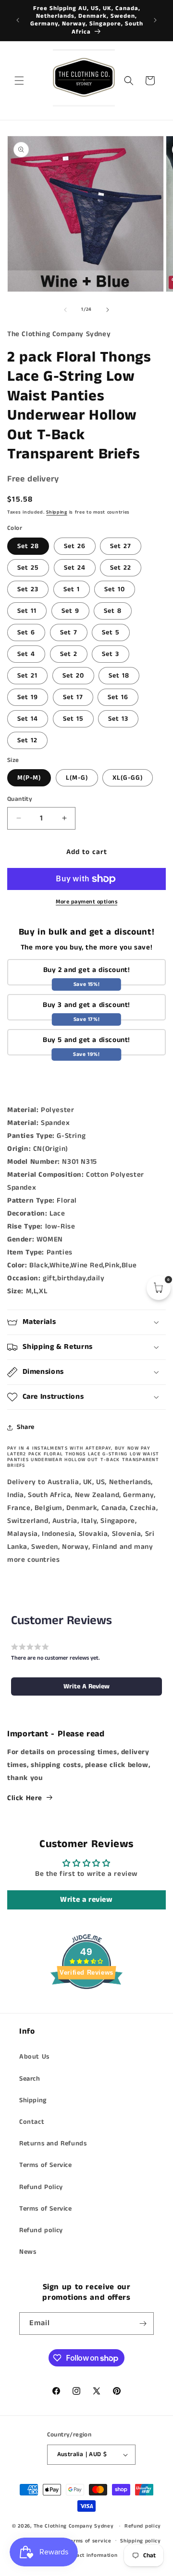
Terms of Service (46, 2165)
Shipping (57, 512)
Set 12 (27, 740)
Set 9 (70, 611)
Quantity (20, 799)
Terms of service (89, 2541)
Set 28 (28, 546)
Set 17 (73, 697)
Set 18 (119, 676)
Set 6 (26, 632)
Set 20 (73, 676)
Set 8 (113, 611)
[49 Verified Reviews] (86, 2007)
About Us (34, 2057)
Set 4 (26, 654)
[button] (19, 81)
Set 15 (73, 719)
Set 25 (28, 568)
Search (30, 2079)
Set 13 (118, 719)
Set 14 (28, 719)
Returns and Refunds (53, 2143)
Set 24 (75, 568)
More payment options (86, 902)
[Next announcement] (155, 20)
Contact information (91, 2555)
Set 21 (27, 676)
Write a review (86, 1900)
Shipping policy (141, 2541)
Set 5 (111, 632)
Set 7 (69, 632)
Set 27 (121, 546)
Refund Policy (41, 2187)
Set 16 (118, 697)
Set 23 (28, 589)
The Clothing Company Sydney (74, 2526)
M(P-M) (29, 778)
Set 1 (72, 589)
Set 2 (69, 654)
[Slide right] (108, 310)
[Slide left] (65, 310)
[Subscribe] (143, 2324)
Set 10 (115, 589)
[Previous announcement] (18, 20)
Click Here (25, 1798)
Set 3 (111, 654)
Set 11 (27, 611)
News (28, 2252)
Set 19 (28, 697)
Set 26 (75, 546)
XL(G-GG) (128, 778)
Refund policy (41, 2230)
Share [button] (26, 1427)
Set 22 (121, 568)
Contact (32, 2122)
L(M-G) (77, 778)
